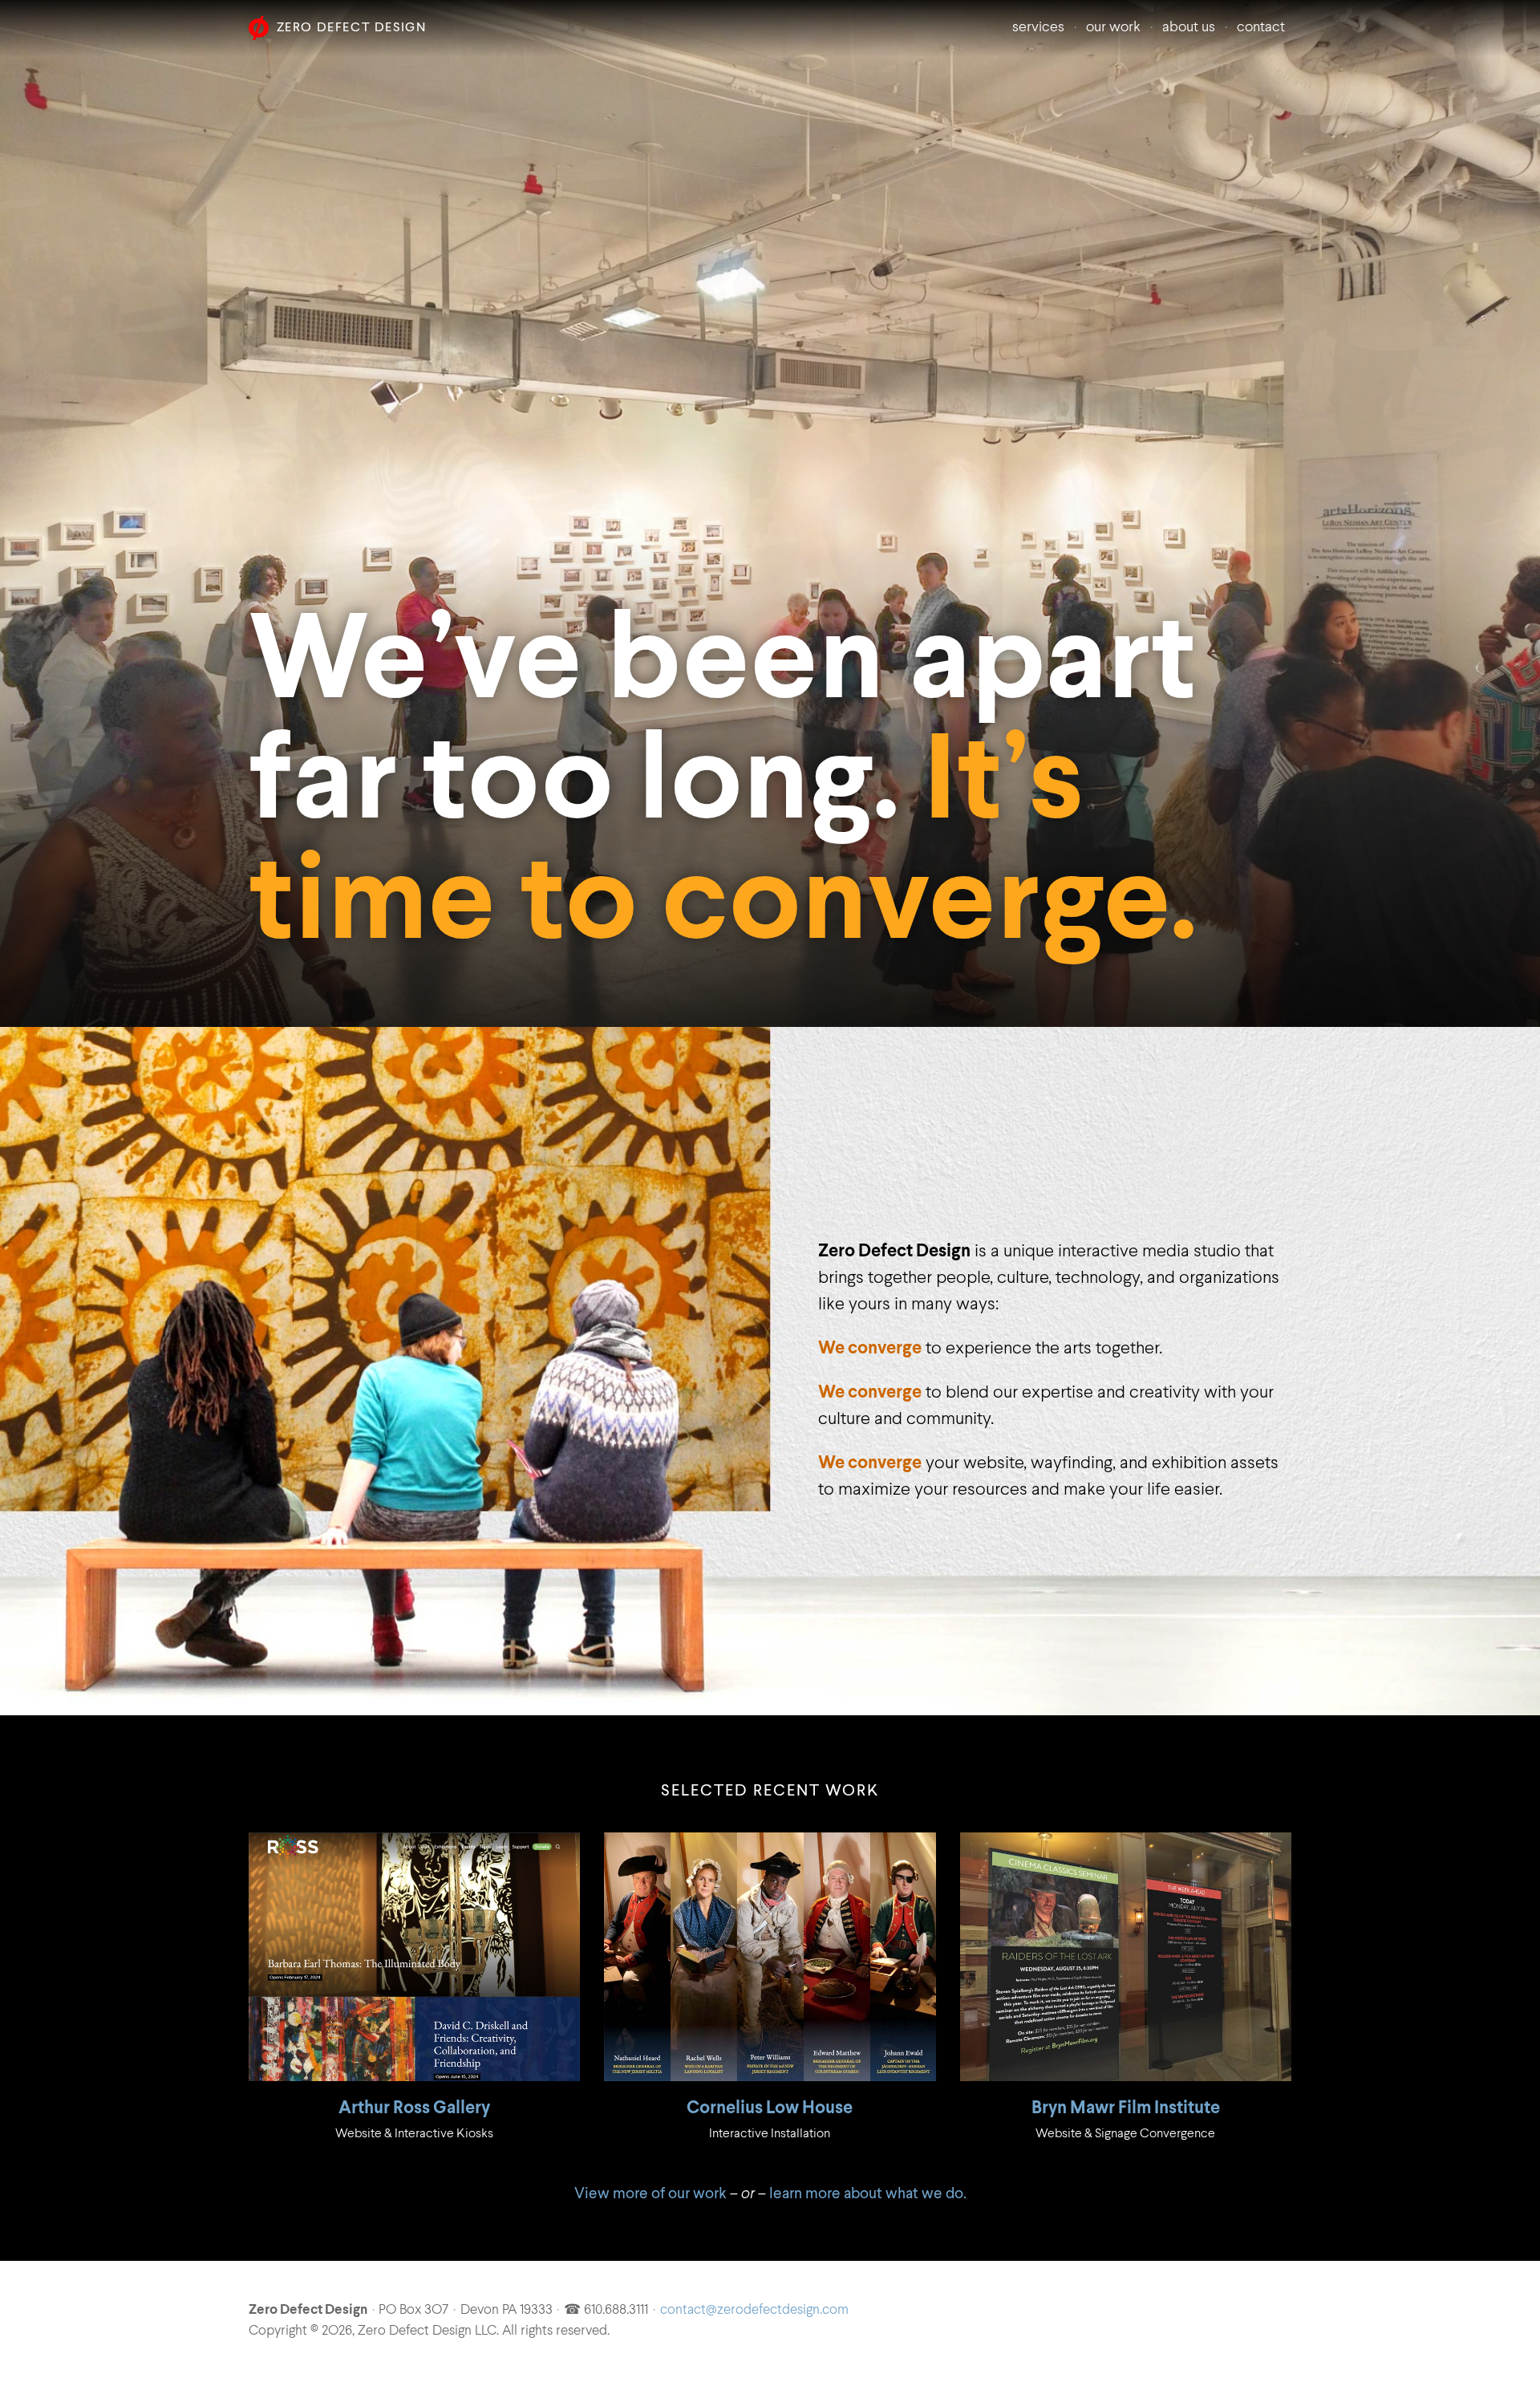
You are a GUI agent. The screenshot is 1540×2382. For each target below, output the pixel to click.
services (1038, 28)
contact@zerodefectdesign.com (754, 2311)
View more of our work (650, 2194)
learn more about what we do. (868, 2194)
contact (1261, 28)
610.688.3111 (616, 2311)
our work (1113, 28)
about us (1189, 28)
